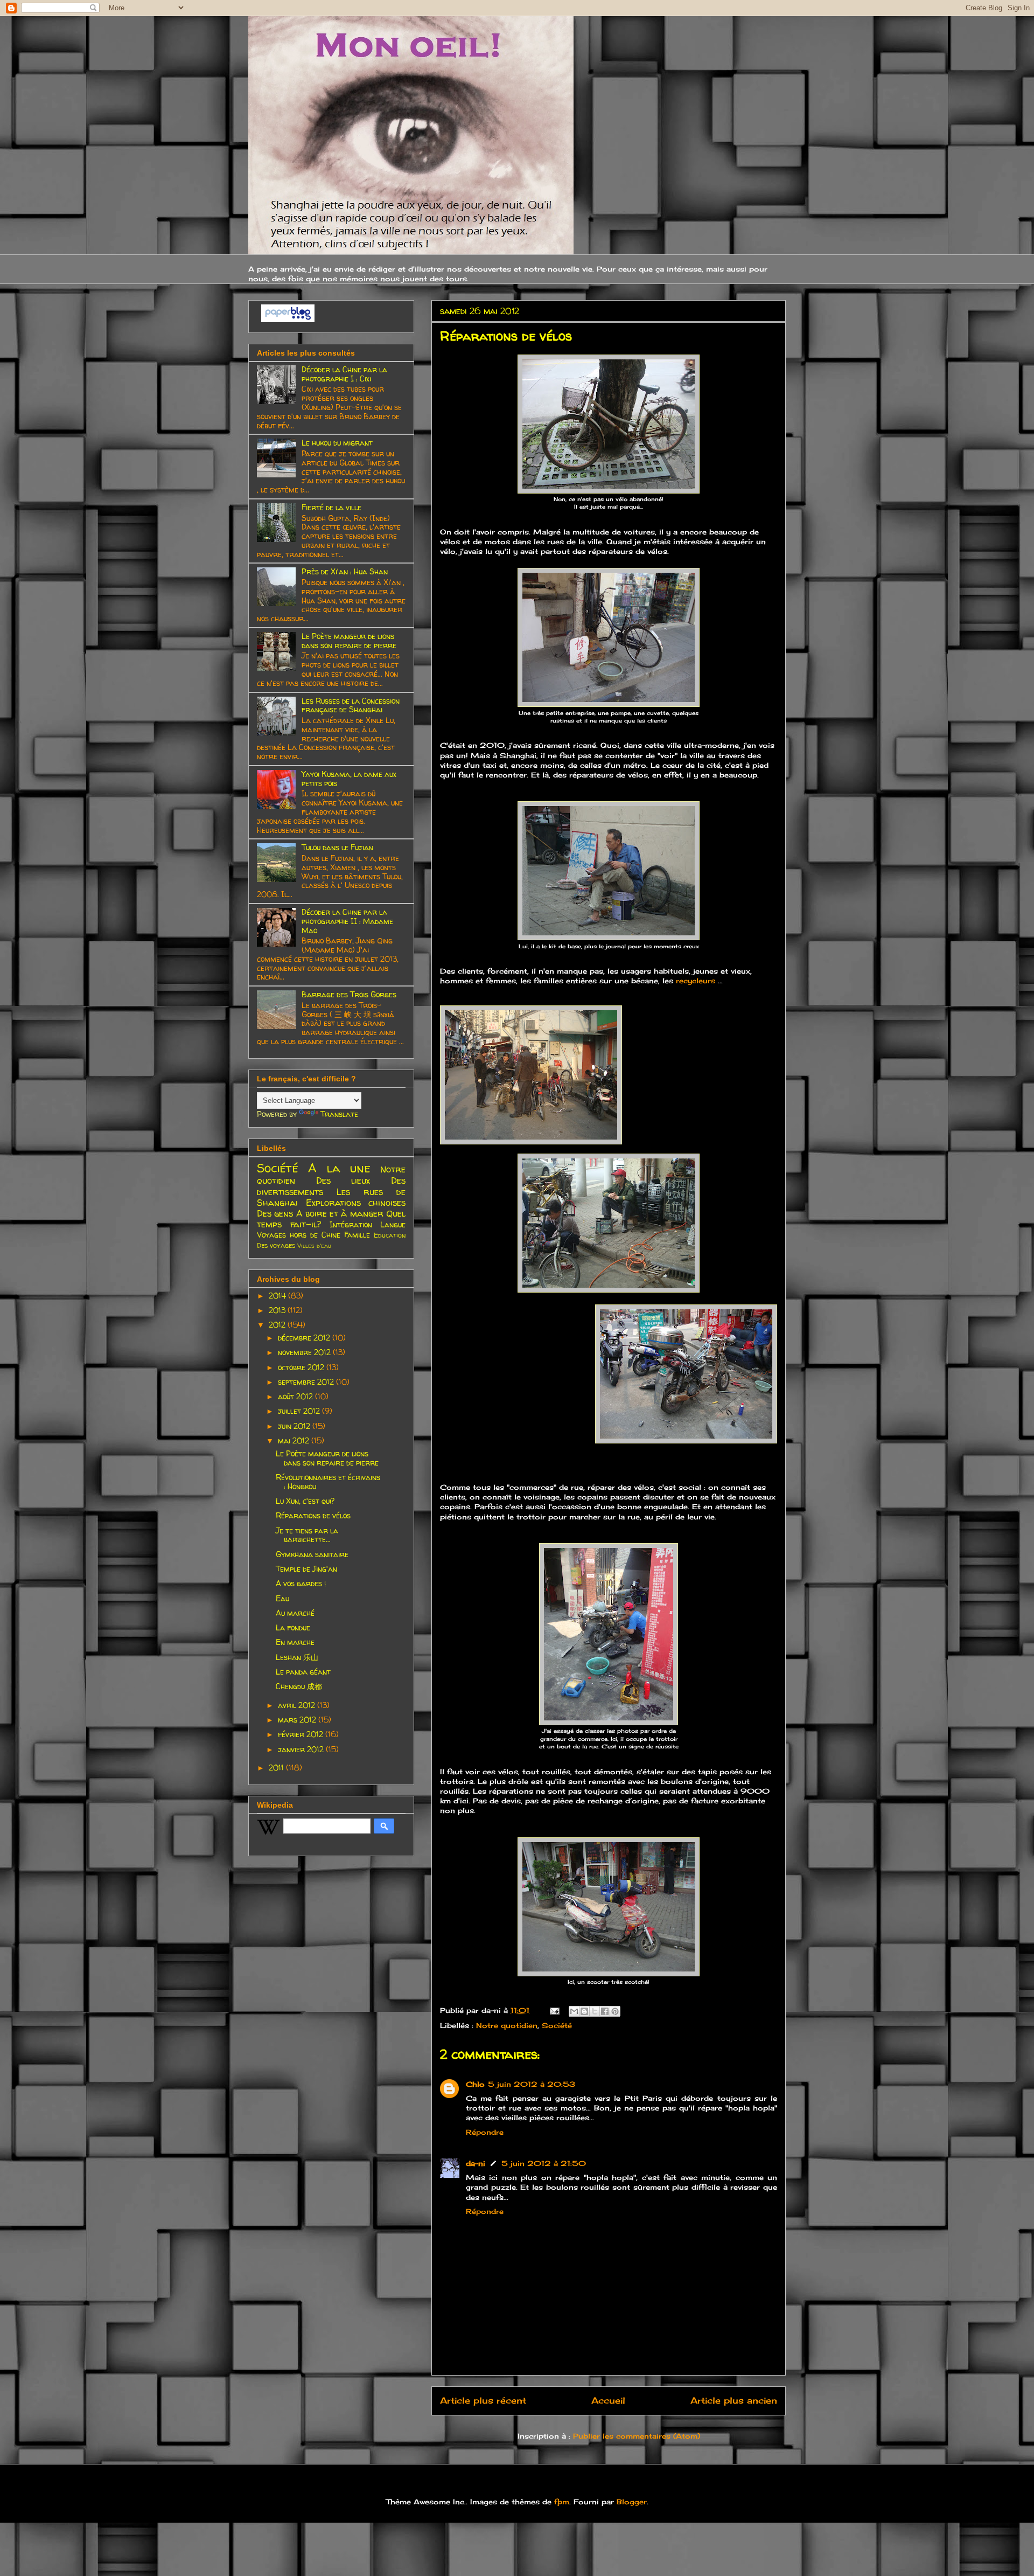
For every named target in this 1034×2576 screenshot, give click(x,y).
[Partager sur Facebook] (605, 2011)
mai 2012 (295, 1440)
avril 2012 (298, 1705)
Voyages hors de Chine (299, 1235)
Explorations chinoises (356, 1202)
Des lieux (343, 1180)
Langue (393, 1224)
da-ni (476, 2163)
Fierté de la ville (331, 507)
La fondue (293, 1627)
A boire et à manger (340, 1213)
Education (390, 1235)
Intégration (351, 1224)
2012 (278, 1325)
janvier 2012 (302, 1749)
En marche (295, 1642)
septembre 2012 (307, 1382)
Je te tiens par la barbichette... (307, 1535)
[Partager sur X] (595, 2011)
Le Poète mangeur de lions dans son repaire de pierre (349, 641)
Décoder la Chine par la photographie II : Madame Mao (347, 921)
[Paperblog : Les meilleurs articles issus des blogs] (288, 319)
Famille (357, 1235)
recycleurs (696, 981)
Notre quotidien (507, 2025)
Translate (339, 1114)
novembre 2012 (305, 1352)
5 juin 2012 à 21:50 (544, 2163)
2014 (278, 1296)
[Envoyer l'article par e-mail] (554, 2010)
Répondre (485, 2132)
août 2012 (296, 1396)
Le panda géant (303, 1672)
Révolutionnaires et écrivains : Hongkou (328, 1482)
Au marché (295, 1613)
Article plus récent (483, 2401)
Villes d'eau (314, 1246)
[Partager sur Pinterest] (615, 2011)
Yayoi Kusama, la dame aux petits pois (349, 779)
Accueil (608, 2401)
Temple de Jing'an (306, 1569)
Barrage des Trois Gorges (349, 994)
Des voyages (276, 1245)
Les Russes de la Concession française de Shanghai (351, 705)
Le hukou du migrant (337, 443)
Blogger (632, 2502)
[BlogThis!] (584, 2011)
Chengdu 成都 (299, 1686)
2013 (278, 1310)
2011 (277, 1768)
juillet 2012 (300, 1411)
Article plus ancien (734, 2401)
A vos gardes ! (301, 1583)
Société (557, 2025)
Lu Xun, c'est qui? (305, 1501)
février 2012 (302, 1734)
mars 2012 (298, 1720)
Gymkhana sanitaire (312, 1554)
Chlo (475, 2084)
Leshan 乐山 (297, 1657)
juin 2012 (295, 1426)
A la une (339, 1168)
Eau (282, 1598)
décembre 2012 (305, 1338)
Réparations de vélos (313, 1515)
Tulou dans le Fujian (337, 847)
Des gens (275, 1213)
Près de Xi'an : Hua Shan (345, 571)
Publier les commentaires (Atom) (637, 2436)
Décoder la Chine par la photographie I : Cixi (344, 374)
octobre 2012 (302, 1367)
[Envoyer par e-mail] (574, 2011)
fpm (562, 2502)
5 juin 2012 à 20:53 (532, 2084)
